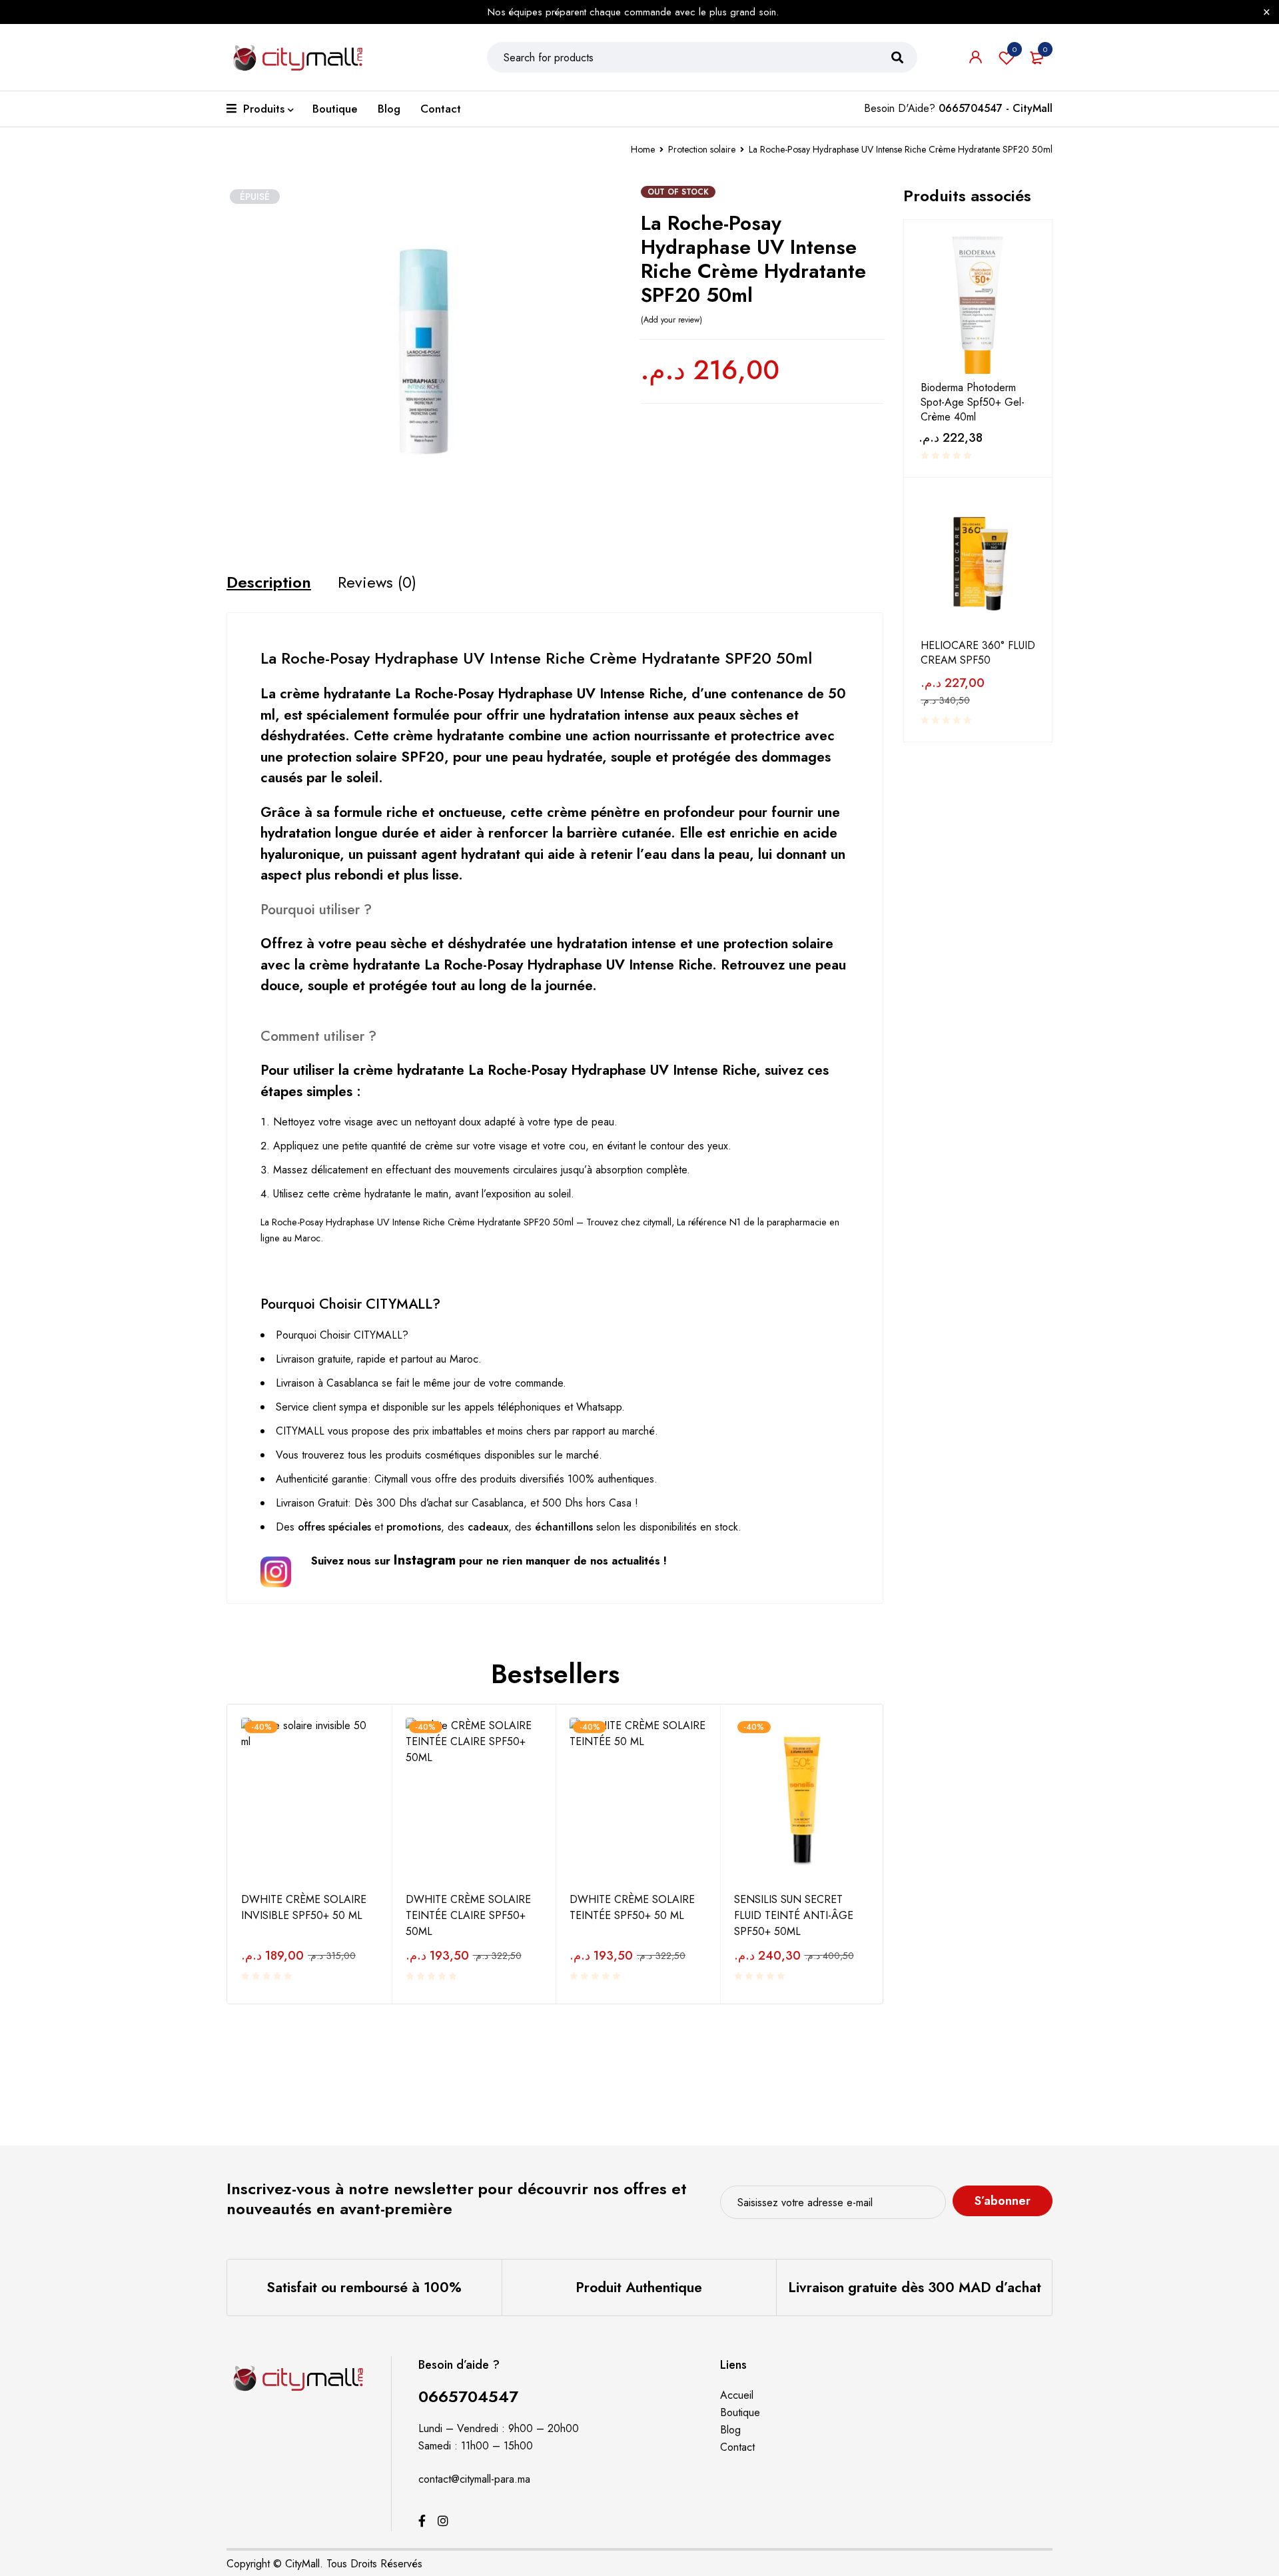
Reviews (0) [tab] (377, 582)
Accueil (737, 2395)
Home (643, 149)
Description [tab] (269, 582)
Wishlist (1015, 49)
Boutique (740, 2412)
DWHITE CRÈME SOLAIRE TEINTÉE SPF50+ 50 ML (632, 1907)
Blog (730, 2430)
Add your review (671, 320)
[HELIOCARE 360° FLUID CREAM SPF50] (978, 563)
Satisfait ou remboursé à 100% (364, 2287)
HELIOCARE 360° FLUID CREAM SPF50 (978, 653)
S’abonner (1003, 2201)
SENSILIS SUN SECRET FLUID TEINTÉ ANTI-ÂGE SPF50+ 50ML (794, 1915)
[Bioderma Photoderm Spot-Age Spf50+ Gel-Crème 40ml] (978, 305)
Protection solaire (702, 149)
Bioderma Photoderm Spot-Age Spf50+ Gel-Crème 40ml (973, 402)
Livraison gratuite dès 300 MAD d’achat (915, 2287)
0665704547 (468, 2396)
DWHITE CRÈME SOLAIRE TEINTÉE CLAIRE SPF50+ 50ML (468, 1915)
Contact (737, 2447)
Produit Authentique (639, 2287)
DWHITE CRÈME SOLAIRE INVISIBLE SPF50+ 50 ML (304, 1907)
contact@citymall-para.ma (474, 2479)
